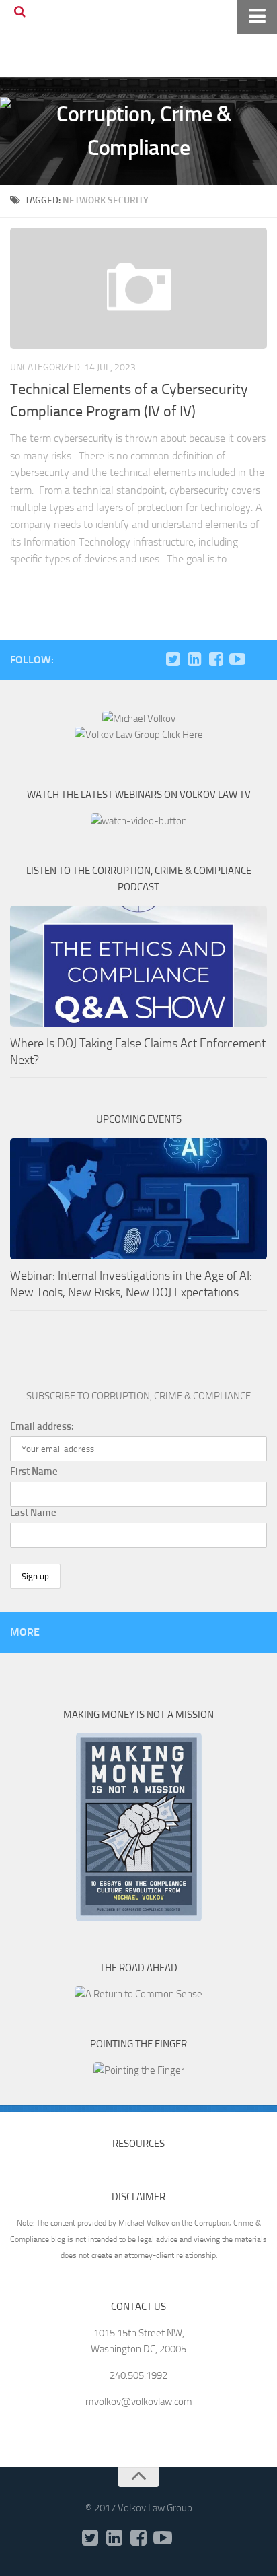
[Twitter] (173, 659)
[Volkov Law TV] (237, 659)
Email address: (42, 1426)
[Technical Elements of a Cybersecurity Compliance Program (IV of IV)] (138, 288)
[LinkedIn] (194, 659)
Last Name (33, 1513)
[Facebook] (216, 659)
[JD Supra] (259, 659)
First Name (34, 1472)
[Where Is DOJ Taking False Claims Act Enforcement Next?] (138, 966)
